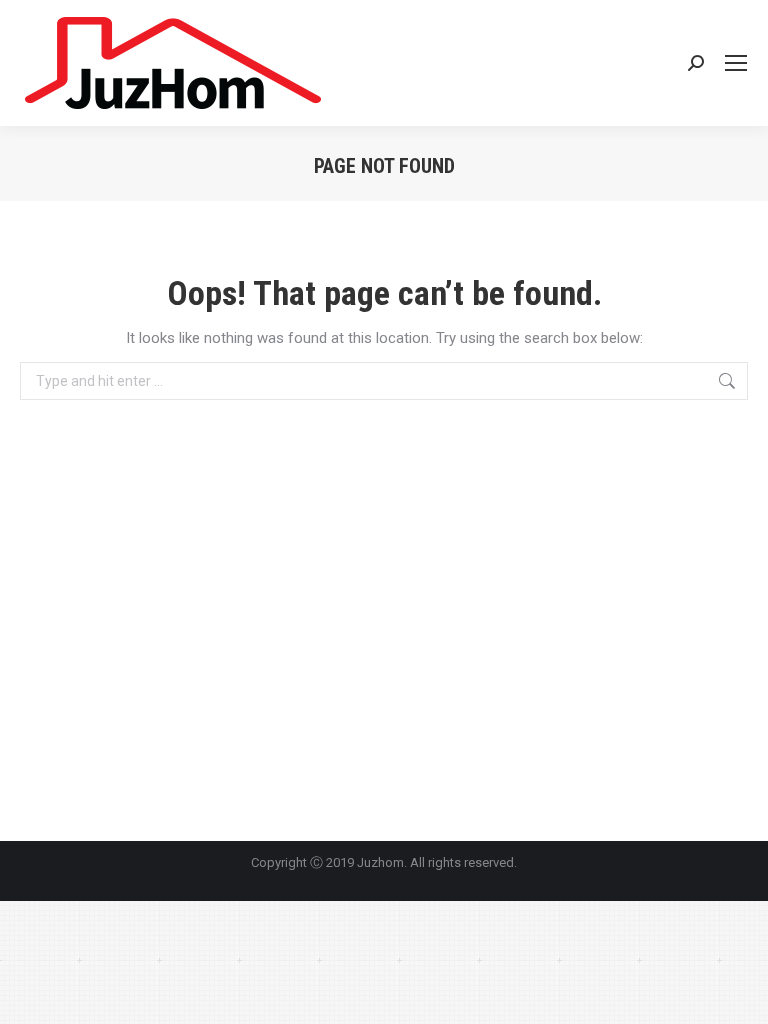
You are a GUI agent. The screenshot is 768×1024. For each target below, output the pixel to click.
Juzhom (380, 862)
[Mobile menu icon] (736, 63)
